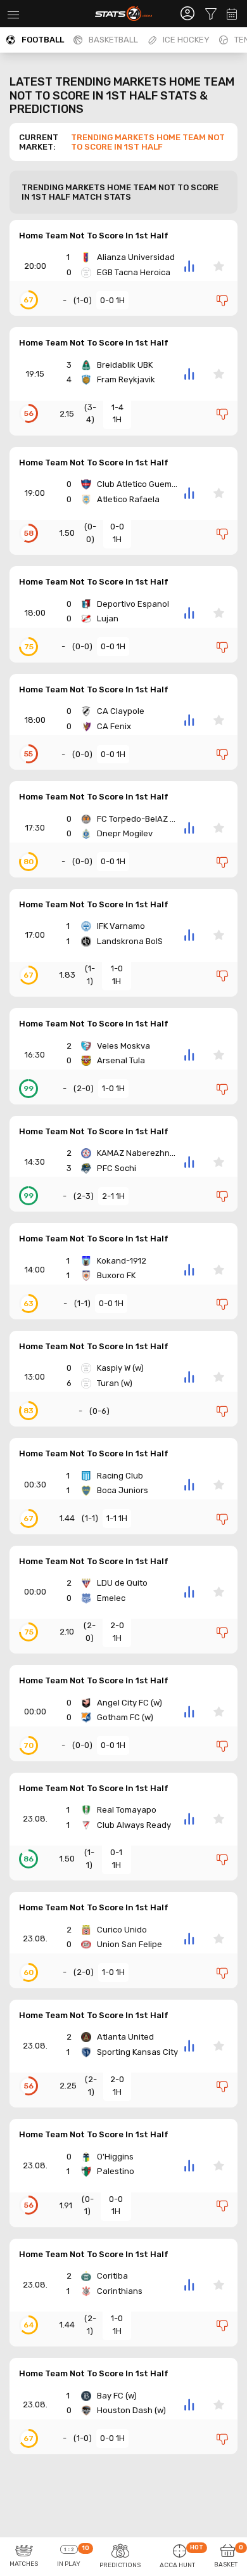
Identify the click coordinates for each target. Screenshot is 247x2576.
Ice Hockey (186, 40)
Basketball (113, 40)
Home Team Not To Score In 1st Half (94, 236)
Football (43, 40)
